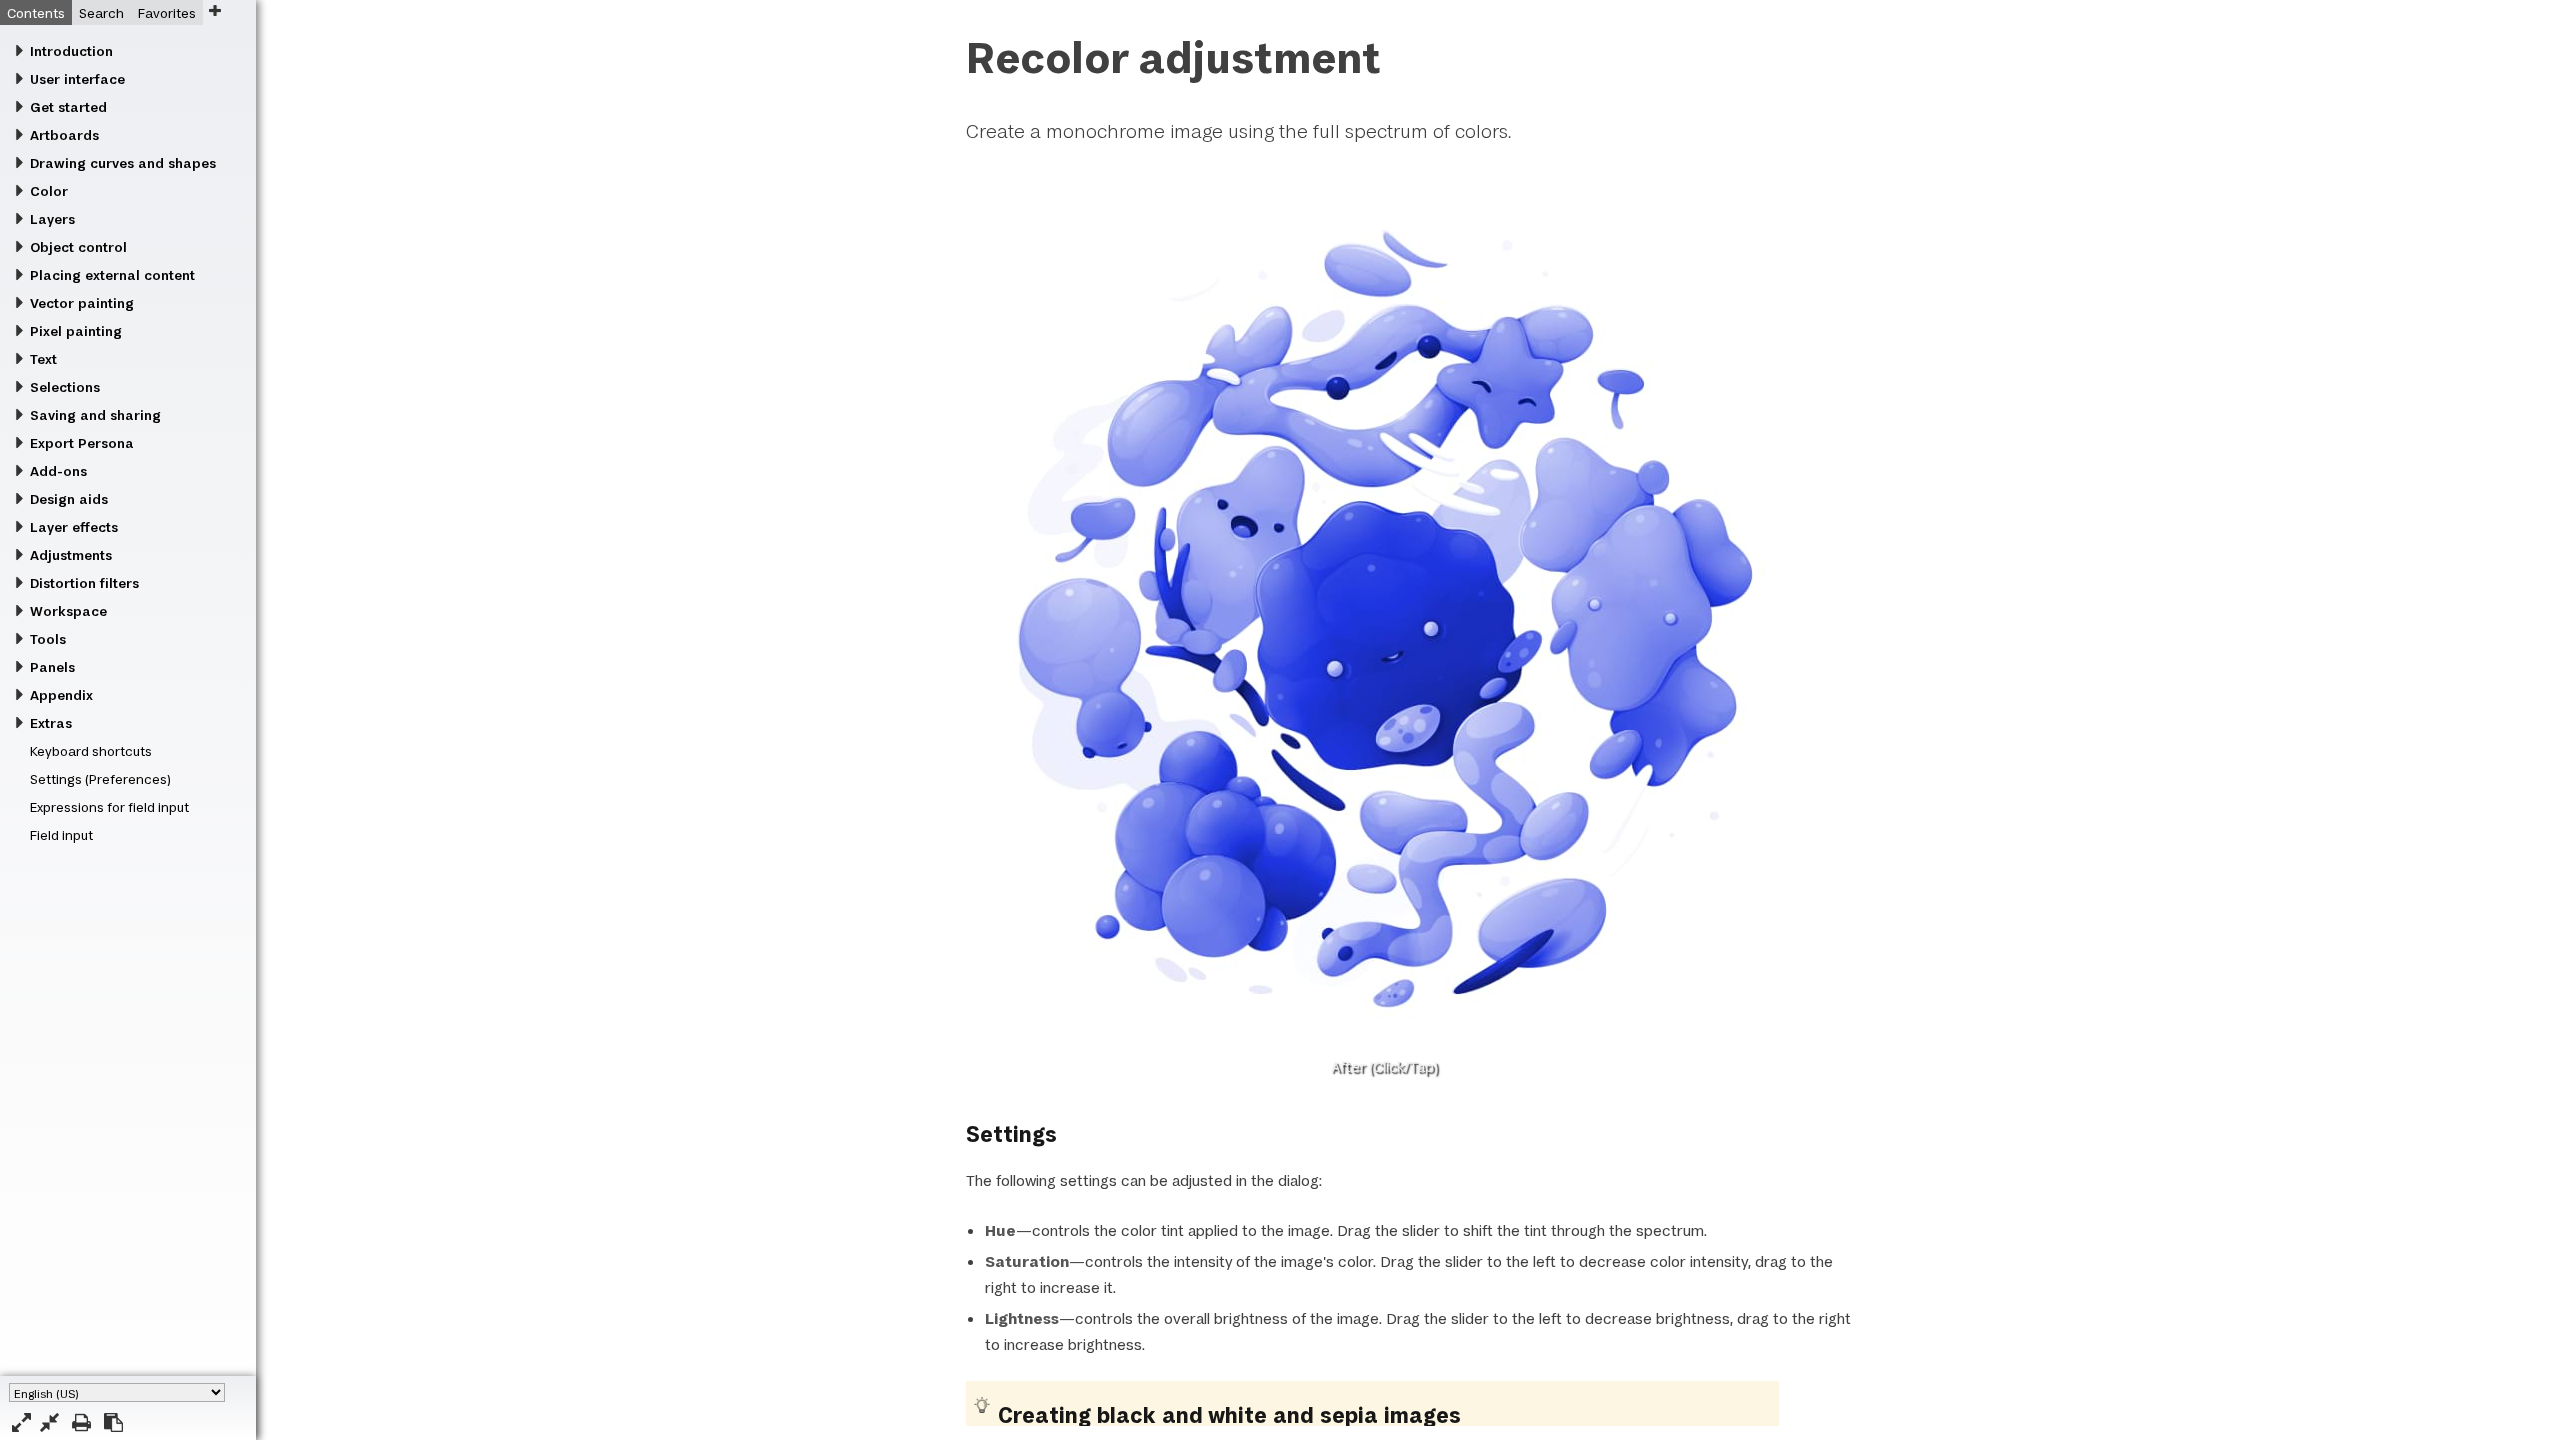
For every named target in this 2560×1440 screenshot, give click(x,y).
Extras (51, 723)
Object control (78, 247)
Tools (48, 639)
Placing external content (112, 275)
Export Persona (82, 443)
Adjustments (71, 555)
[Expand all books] (21, 1422)
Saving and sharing (95, 415)
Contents (36, 13)
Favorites (167, 13)
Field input (61, 835)
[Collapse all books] (49, 1422)
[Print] (81, 1422)
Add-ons (58, 471)
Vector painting (82, 303)
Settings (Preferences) (100, 779)
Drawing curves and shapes (123, 163)
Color (49, 191)
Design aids (69, 499)
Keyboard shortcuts (91, 751)
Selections (65, 387)
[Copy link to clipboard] (113, 1422)
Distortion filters (84, 583)
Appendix (61, 695)
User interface (77, 79)
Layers (52, 219)
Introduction (71, 51)
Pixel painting (76, 331)
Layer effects (74, 527)
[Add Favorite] (214, 10)
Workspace (68, 611)
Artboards (64, 135)
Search (101, 13)
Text (43, 359)
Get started (68, 107)
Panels (52, 667)
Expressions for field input (109, 807)
